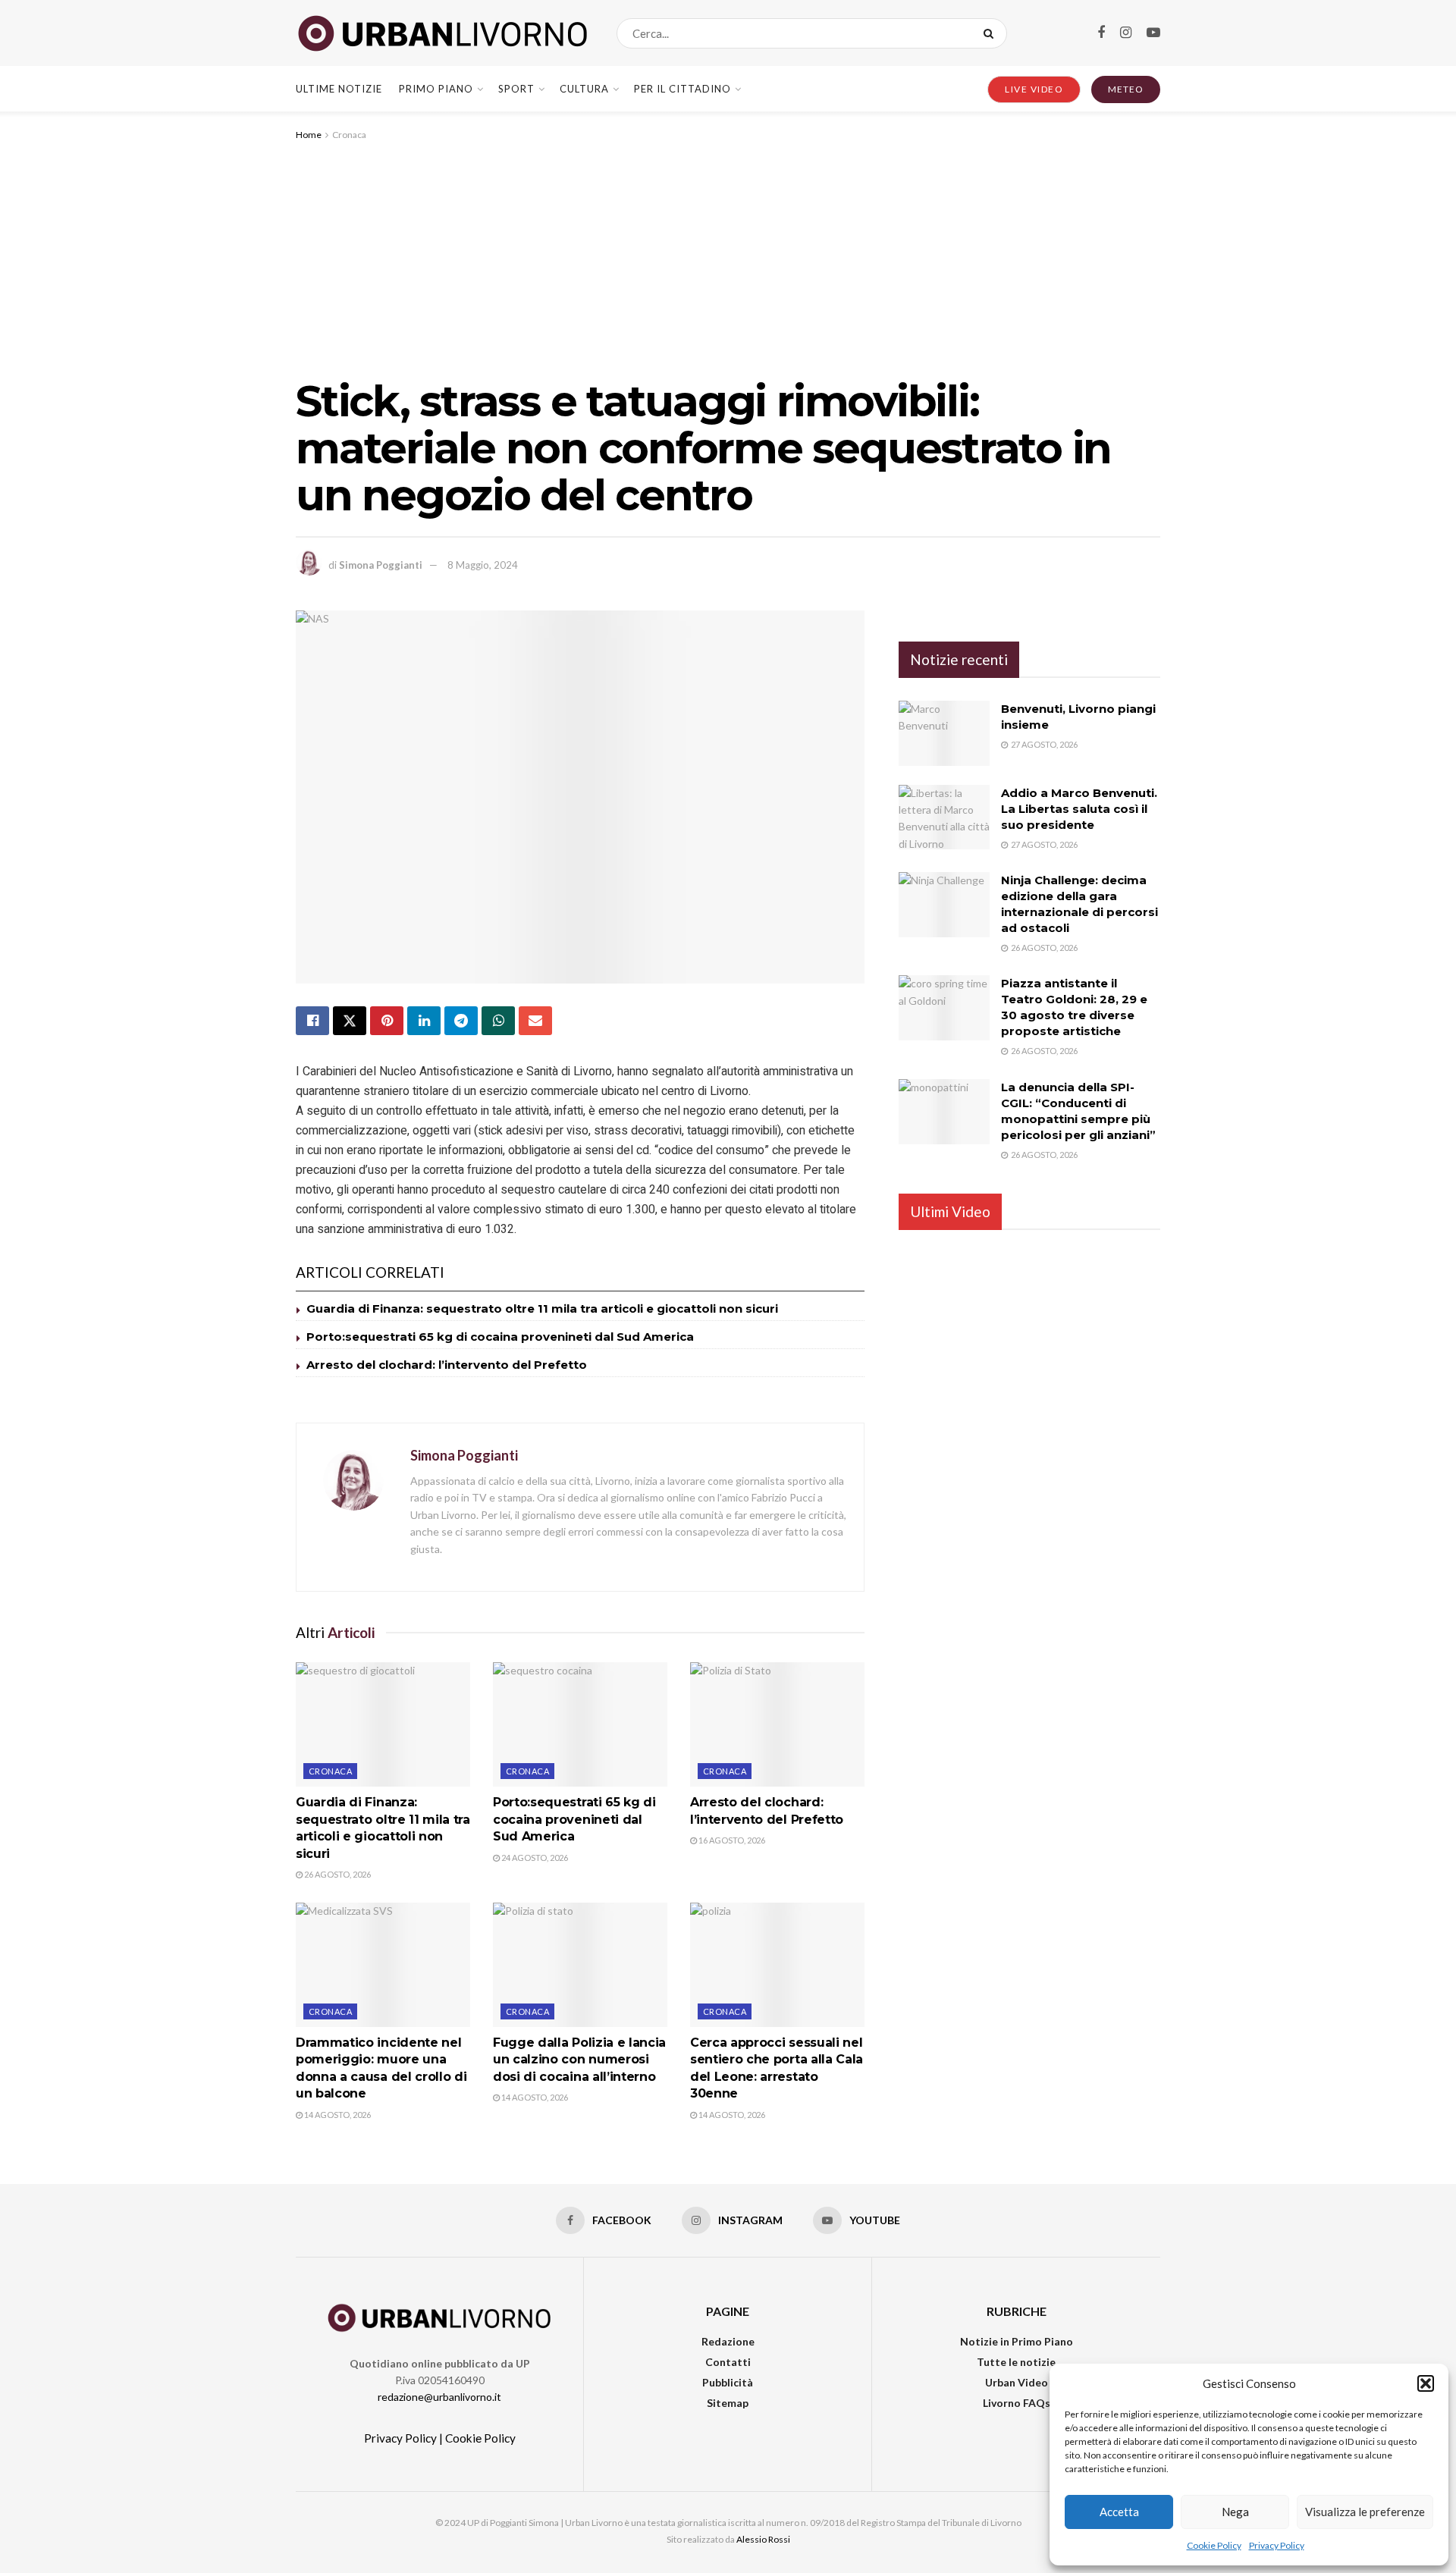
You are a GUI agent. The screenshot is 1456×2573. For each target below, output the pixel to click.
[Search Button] (992, 33)
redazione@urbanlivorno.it (439, 2397)
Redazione (728, 2341)
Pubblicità (728, 2382)
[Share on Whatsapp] (498, 1021)
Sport (516, 89)
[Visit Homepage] (443, 33)
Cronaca (349, 135)
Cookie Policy (1214, 2545)
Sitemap (728, 2403)
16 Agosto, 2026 (731, 1840)
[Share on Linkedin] (424, 1021)
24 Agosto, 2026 (534, 1858)
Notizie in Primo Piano (1017, 2341)
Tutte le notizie (1016, 2362)
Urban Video (1017, 2382)
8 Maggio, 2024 (483, 565)
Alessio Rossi (763, 2539)
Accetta (1119, 2512)
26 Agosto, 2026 (337, 1874)
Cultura (584, 89)
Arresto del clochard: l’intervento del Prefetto (447, 1365)
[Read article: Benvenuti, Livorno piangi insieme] (944, 733)
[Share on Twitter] (350, 1021)
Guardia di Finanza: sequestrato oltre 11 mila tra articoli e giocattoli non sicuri (542, 1308)
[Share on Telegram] (461, 1021)
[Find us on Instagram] (1126, 33)
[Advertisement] (728, 257)
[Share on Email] (535, 1021)
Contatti (728, 2362)
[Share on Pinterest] (387, 1021)
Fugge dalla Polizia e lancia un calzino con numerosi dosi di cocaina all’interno (579, 2060)
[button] (1426, 2383)
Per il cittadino (682, 89)
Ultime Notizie (339, 89)
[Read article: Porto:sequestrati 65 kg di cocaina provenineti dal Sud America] (580, 1724)
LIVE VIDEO (1034, 89)
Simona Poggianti (381, 565)
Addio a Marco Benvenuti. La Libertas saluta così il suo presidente (1079, 809)
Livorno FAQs (1017, 2403)
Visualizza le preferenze (1365, 2512)
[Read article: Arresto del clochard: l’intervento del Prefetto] (777, 1724)
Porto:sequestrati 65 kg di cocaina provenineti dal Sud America (500, 1337)
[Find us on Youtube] (1153, 33)
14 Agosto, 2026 (337, 2115)
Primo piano (436, 89)
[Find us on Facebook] (1101, 33)
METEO (1126, 89)
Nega (1235, 2512)
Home (309, 135)
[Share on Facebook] (312, 1021)
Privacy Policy (1277, 2545)
